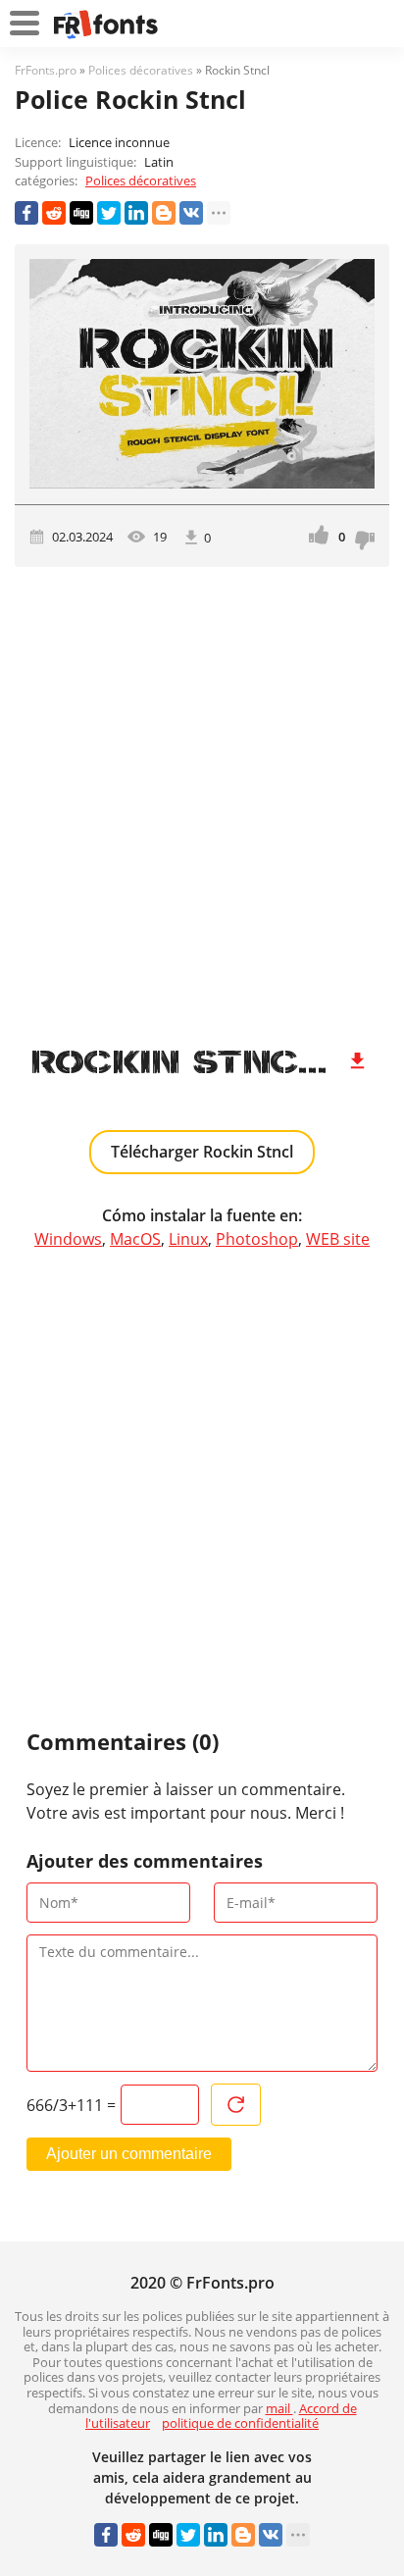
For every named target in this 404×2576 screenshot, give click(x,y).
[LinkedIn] (136, 213)
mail (279, 2408)
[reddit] (54, 213)
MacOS (135, 1239)
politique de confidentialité (240, 2423)
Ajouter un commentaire (129, 2154)
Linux (188, 1239)
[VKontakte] (191, 213)
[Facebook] (26, 213)
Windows (68, 1239)
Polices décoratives (141, 180)
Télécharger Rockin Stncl (202, 1152)
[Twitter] (109, 213)
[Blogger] (164, 213)
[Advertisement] (202, 799)
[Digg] (81, 213)
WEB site (338, 1239)
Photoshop (257, 1239)
